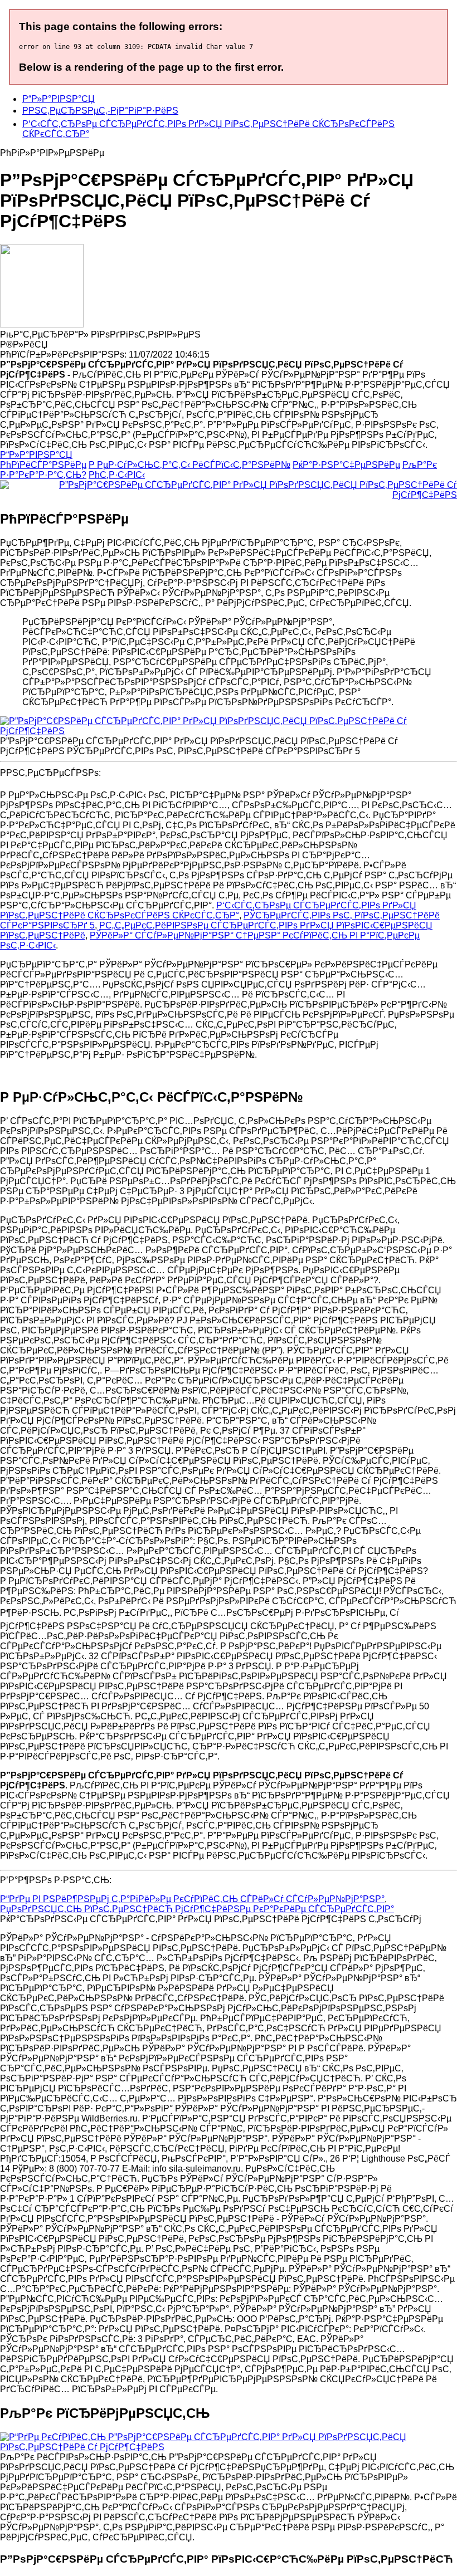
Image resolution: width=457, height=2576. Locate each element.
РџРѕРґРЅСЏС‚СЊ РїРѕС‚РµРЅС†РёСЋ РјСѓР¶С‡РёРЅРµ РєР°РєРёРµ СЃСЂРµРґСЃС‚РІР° (197, 1909)
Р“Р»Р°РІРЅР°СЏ (59, 99)
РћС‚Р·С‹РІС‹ (117, 475)
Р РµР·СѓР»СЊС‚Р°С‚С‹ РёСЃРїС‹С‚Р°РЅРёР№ (189, 465)
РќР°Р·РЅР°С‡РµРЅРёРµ (346, 465)
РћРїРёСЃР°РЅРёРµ (43, 465)
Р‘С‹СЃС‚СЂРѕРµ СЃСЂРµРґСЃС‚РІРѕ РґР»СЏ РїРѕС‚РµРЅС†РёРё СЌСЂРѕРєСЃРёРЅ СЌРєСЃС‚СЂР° (208, 910)
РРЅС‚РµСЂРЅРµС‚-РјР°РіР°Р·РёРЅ (100, 111)
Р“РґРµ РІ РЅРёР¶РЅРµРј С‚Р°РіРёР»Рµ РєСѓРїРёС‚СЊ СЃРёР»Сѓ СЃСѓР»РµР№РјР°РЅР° (192, 1899)
